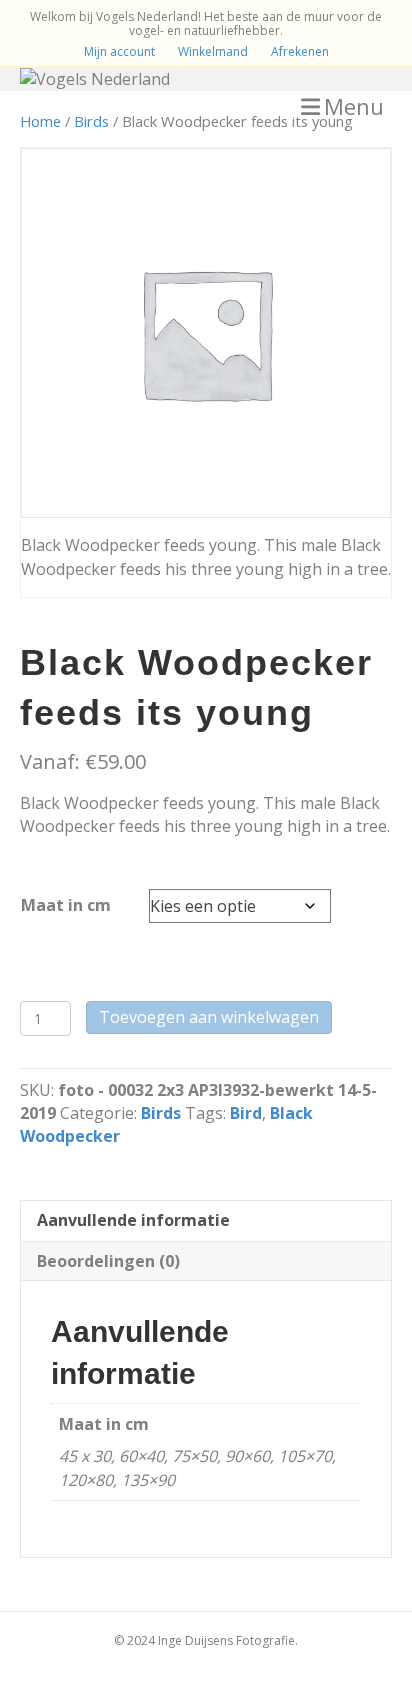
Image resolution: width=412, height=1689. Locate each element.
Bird (246, 1113)
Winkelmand (213, 51)
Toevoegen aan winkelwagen (209, 1017)
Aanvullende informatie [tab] (133, 1220)
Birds (91, 121)
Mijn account (119, 51)
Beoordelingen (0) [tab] (108, 1261)
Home (40, 121)
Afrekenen (300, 51)
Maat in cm (66, 905)
